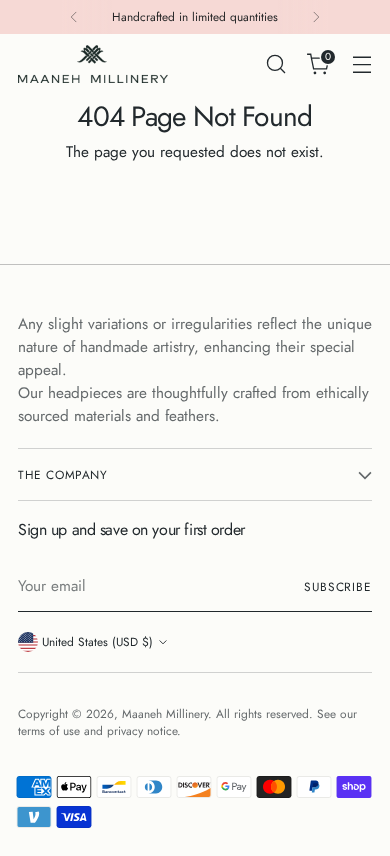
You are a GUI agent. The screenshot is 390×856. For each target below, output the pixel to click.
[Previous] (74, 17)
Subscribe (338, 586)
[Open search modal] (275, 64)
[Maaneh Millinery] (93, 64)
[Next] (316, 17)
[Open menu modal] (361, 64)
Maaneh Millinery (165, 713)
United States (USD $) (97, 641)
